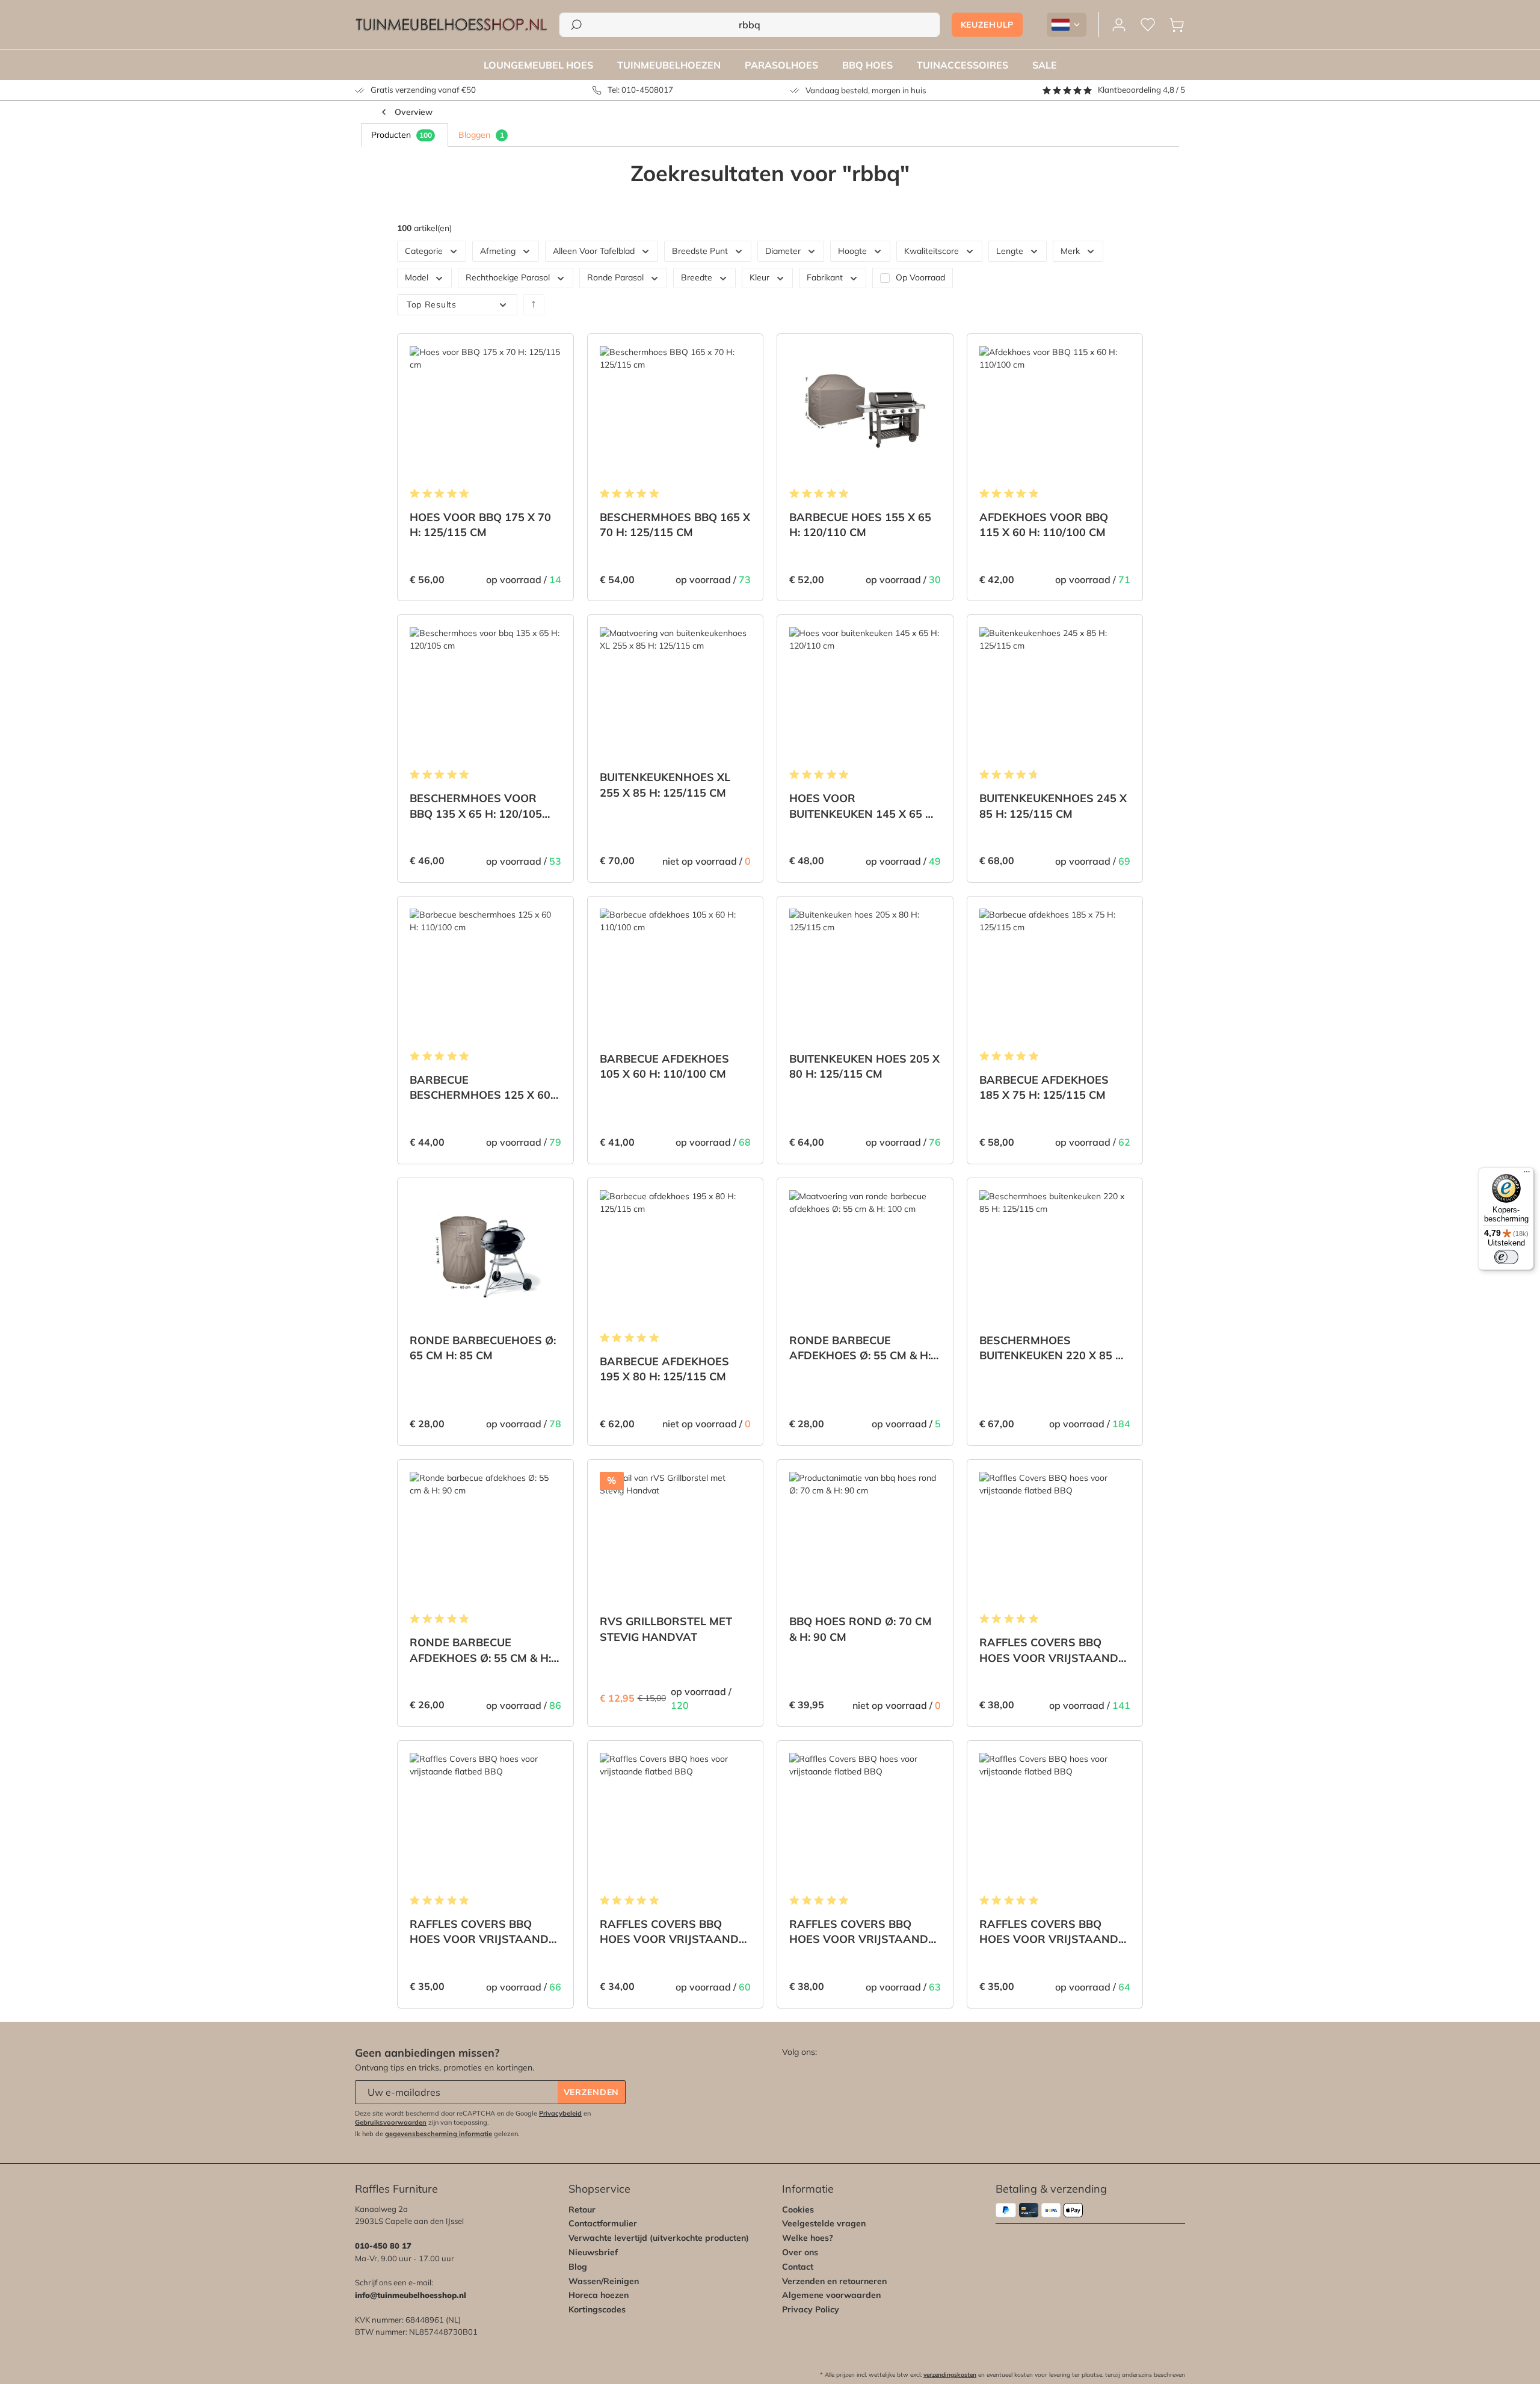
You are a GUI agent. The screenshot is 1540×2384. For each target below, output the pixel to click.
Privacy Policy (811, 2309)
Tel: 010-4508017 (640, 90)
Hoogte (852, 251)
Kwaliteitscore (932, 251)
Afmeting (498, 251)
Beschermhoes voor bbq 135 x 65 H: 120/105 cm (476, 806)
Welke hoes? (808, 2238)
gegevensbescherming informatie (439, 2134)
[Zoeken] (576, 25)
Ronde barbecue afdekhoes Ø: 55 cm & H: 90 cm (480, 1650)
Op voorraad (920, 278)
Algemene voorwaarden (831, 2295)
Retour (582, 2210)
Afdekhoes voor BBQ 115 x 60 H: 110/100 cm (1044, 525)
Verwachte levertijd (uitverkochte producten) (659, 2238)
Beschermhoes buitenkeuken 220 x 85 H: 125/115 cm (1053, 1348)
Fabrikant (825, 277)
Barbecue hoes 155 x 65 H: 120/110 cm (860, 525)
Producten (402, 135)
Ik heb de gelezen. (437, 2134)
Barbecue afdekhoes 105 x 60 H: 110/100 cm (664, 1066)
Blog (578, 2267)
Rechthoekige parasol (508, 277)
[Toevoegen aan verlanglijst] (549, 352)
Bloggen (481, 135)
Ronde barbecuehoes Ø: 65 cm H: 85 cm (483, 1348)
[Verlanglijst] (1148, 25)
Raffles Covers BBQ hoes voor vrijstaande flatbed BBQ (1052, 1650)
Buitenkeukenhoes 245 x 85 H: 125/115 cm (1053, 806)
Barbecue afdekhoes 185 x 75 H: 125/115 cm (1044, 1087)
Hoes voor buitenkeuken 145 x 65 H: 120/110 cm (863, 806)
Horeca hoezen (599, 2295)
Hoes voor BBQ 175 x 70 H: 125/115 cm (480, 525)
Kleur (759, 277)
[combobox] (750, 25)
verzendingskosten (950, 2375)
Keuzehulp (987, 25)
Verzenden (591, 2092)
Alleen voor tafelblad (594, 251)
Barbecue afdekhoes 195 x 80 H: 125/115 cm (664, 1369)
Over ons (800, 2252)
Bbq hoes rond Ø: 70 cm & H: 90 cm (861, 1629)
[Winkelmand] (1177, 25)
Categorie (424, 251)
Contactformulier (603, 2223)
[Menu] (1527, 1175)
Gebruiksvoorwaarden (391, 2122)
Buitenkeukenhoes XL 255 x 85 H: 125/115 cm (665, 785)
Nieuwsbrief (593, 2252)
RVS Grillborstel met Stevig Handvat (666, 1629)
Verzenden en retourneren (834, 2281)
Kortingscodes (597, 2309)
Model (417, 277)
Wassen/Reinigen (604, 2281)
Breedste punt (700, 251)
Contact (798, 2267)
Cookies (798, 2210)
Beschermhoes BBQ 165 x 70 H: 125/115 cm (675, 525)
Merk (1070, 251)
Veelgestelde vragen (824, 2223)
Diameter (783, 251)
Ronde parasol (615, 277)
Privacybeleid (560, 2113)
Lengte (1010, 251)
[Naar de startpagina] (451, 25)
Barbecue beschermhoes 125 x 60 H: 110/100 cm (480, 1088)
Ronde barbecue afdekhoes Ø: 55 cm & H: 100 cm (860, 1348)
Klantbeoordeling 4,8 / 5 (1141, 90)
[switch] (1506, 1257)
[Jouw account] (1119, 25)
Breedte (697, 277)
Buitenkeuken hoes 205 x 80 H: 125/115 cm (864, 1066)
